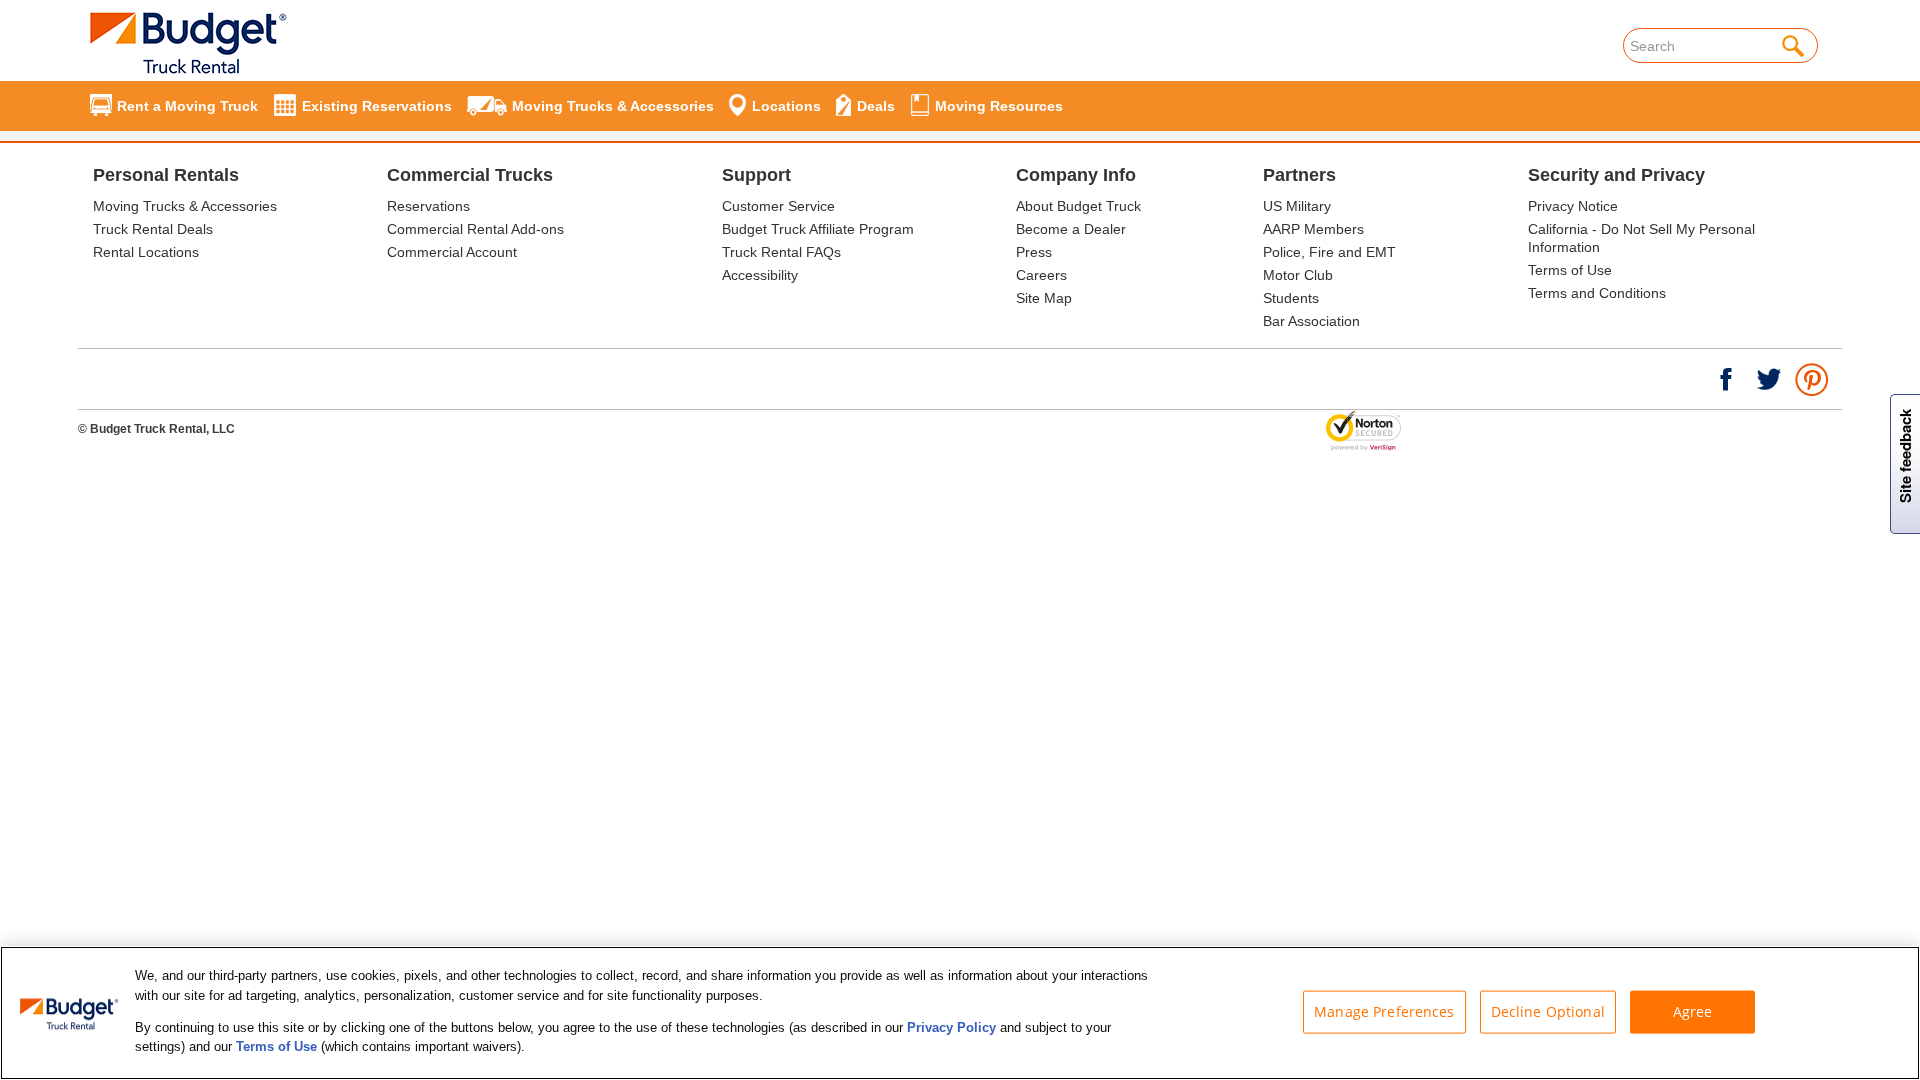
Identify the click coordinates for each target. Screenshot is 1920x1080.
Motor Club (1298, 275)
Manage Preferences (1384, 1011)
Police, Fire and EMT (1329, 252)
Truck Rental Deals (153, 229)
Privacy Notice (1573, 206)
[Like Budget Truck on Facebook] (1726, 378)
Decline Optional (1548, 1011)
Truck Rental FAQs (781, 252)
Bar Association (1311, 321)
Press (1034, 252)
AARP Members (1313, 229)
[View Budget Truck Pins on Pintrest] (1812, 378)
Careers (1041, 275)
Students (1291, 298)
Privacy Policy (951, 1027)
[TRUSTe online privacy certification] (1363, 430)
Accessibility (760, 275)
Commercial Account (452, 252)
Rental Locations (146, 252)
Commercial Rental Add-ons (475, 229)
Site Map (1044, 298)
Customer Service (778, 206)
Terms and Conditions (1597, 293)
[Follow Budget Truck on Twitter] (1769, 378)
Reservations (428, 206)
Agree (1693, 1011)
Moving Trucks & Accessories (185, 206)
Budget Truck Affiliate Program (818, 229)
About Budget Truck (1078, 206)
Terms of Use (1570, 270)
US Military (1297, 206)
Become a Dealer (1071, 229)
